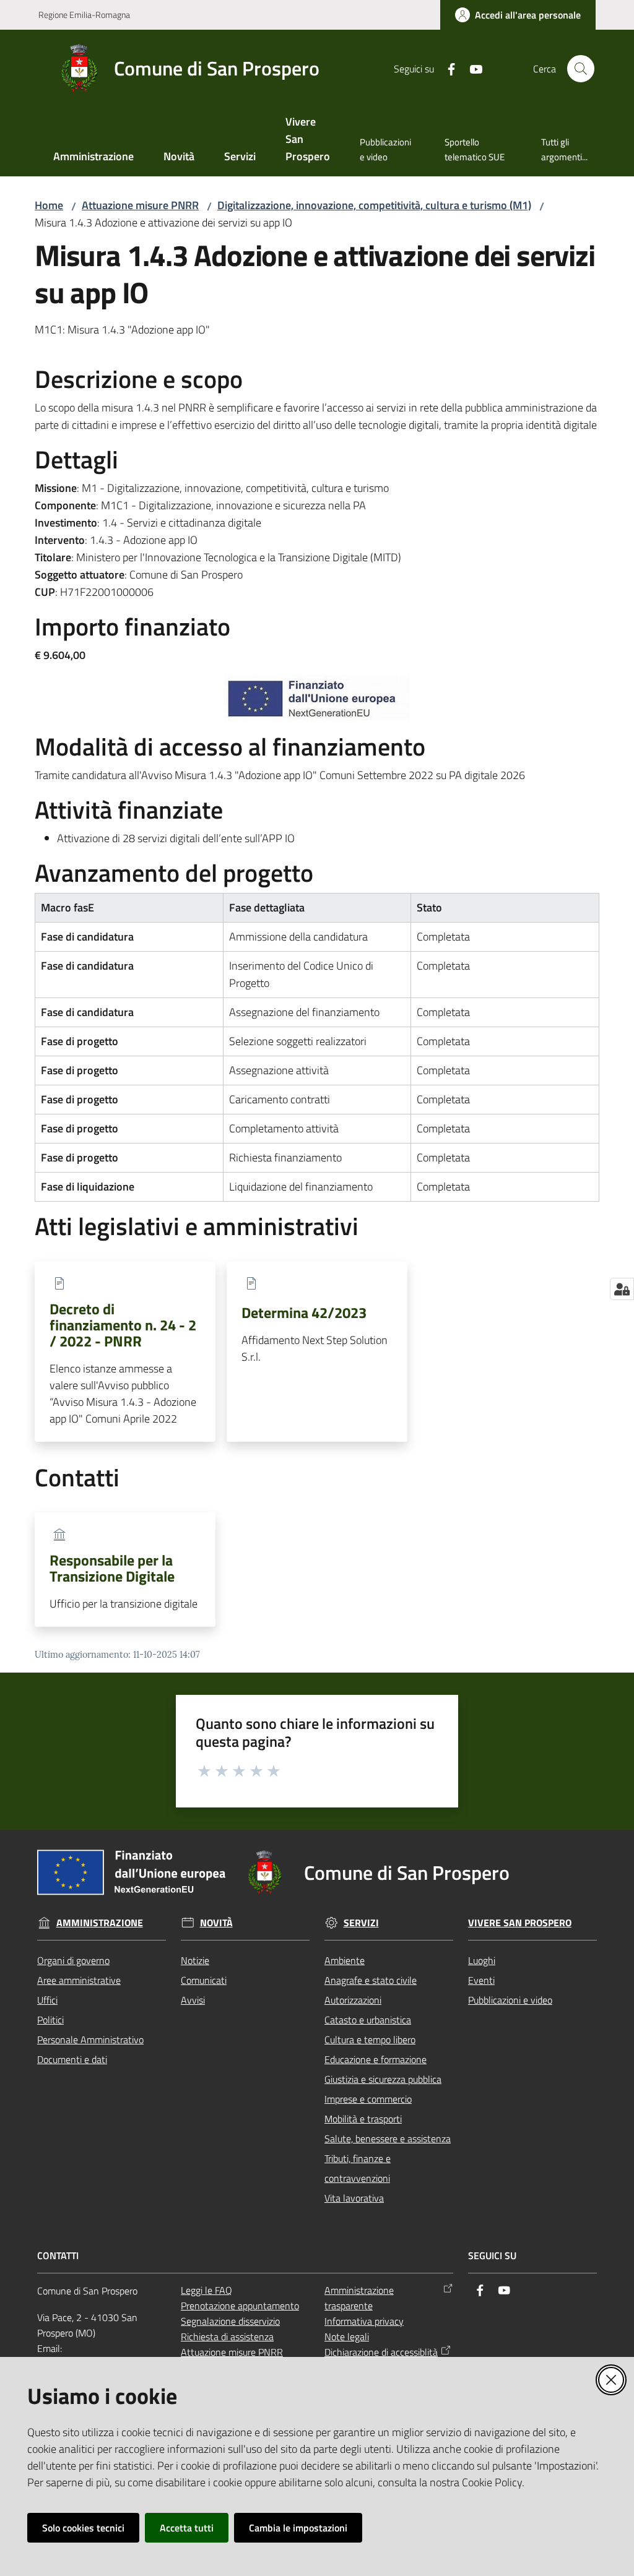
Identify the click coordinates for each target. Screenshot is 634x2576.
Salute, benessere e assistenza (388, 2139)
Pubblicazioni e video (510, 2000)
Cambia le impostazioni (298, 2528)
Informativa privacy (364, 2321)
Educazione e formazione (376, 2059)
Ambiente (345, 1960)
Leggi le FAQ (206, 2290)
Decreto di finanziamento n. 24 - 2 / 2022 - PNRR (123, 1325)
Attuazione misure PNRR (140, 205)
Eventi (481, 1980)
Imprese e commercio (368, 2099)
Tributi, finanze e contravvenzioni (358, 2168)
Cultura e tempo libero (370, 2040)
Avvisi (193, 2000)
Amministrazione (100, 1923)
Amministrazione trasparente (359, 2298)
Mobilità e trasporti (363, 2119)
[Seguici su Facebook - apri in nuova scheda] (446, 68)
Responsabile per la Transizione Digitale (112, 1568)
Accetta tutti (187, 2528)
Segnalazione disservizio (230, 2321)
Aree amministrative (79, 1980)
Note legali (347, 2337)
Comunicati (204, 1980)
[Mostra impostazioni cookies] (622, 1289)
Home (49, 205)
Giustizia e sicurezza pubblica (383, 2079)
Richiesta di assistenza (227, 2337)
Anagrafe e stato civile (371, 1980)
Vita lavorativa (354, 2198)
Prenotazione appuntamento (240, 2306)
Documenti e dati (72, 2059)
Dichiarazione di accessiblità (381, 2352)
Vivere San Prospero (520, 1923)
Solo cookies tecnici (83, 2528)
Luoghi (482, 1960)
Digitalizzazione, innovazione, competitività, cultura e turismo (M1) (374, 205)
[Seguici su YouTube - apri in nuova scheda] (471, 68)
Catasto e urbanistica (368, 2020)
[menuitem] (93, 157)
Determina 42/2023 (304, 1312)
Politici (50, 2020)
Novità (216, 1923)
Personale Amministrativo (90, 2040)
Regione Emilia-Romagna (84, 15)
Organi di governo (73, 1960)
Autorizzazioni (353, 2000)
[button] (581, 69)
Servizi (361, 1923)
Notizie (195, 1960)
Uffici (47, 2000)
